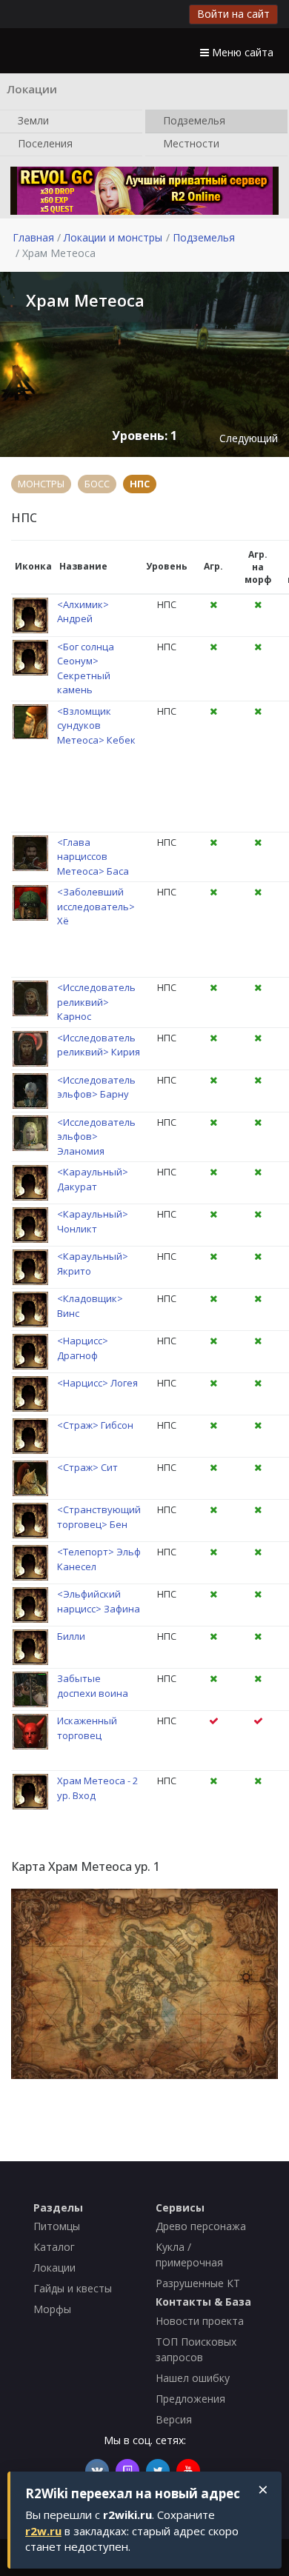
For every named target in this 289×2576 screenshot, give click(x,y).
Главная (33, 237)
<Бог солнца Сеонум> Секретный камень (86, 668)
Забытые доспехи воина (93, 1686)
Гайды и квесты (73, 2288)
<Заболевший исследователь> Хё (96, 906)
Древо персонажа (201, 2226)
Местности (190, 143)
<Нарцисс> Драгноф (83, 1348)
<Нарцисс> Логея (97, 1383)
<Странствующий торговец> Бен (99, 1517)
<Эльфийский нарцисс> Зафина (99, 1601)
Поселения (44, 143)
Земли (32, 120)
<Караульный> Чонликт (93, 1221)
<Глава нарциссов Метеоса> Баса (93, 857)
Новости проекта (200, 2321)
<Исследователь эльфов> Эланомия (96, 1137)
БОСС (97, 484)
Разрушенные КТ (198, 2283)
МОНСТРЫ (41, 484)
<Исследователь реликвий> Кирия (99, 1045)
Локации (54, 2268)
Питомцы (57, 2226)
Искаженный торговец (87, 1728)
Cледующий (249, 438)
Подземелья (193, 120)
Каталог (54, 2247)
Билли (71, 1636)
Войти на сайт (233, 14)
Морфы (52, 2309)
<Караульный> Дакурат (93, 1179)
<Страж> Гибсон (95, 1425)
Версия (174, 2419)
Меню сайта (241, 52)
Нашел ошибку (193, 2378)
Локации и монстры (113, 237)
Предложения (190, 2399)
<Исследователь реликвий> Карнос (96, 1002)
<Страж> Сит (87, 1467)
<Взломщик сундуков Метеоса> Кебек (96, 725)
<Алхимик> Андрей (83, 612)
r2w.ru (43, 2531)
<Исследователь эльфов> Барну (96, 1087)
